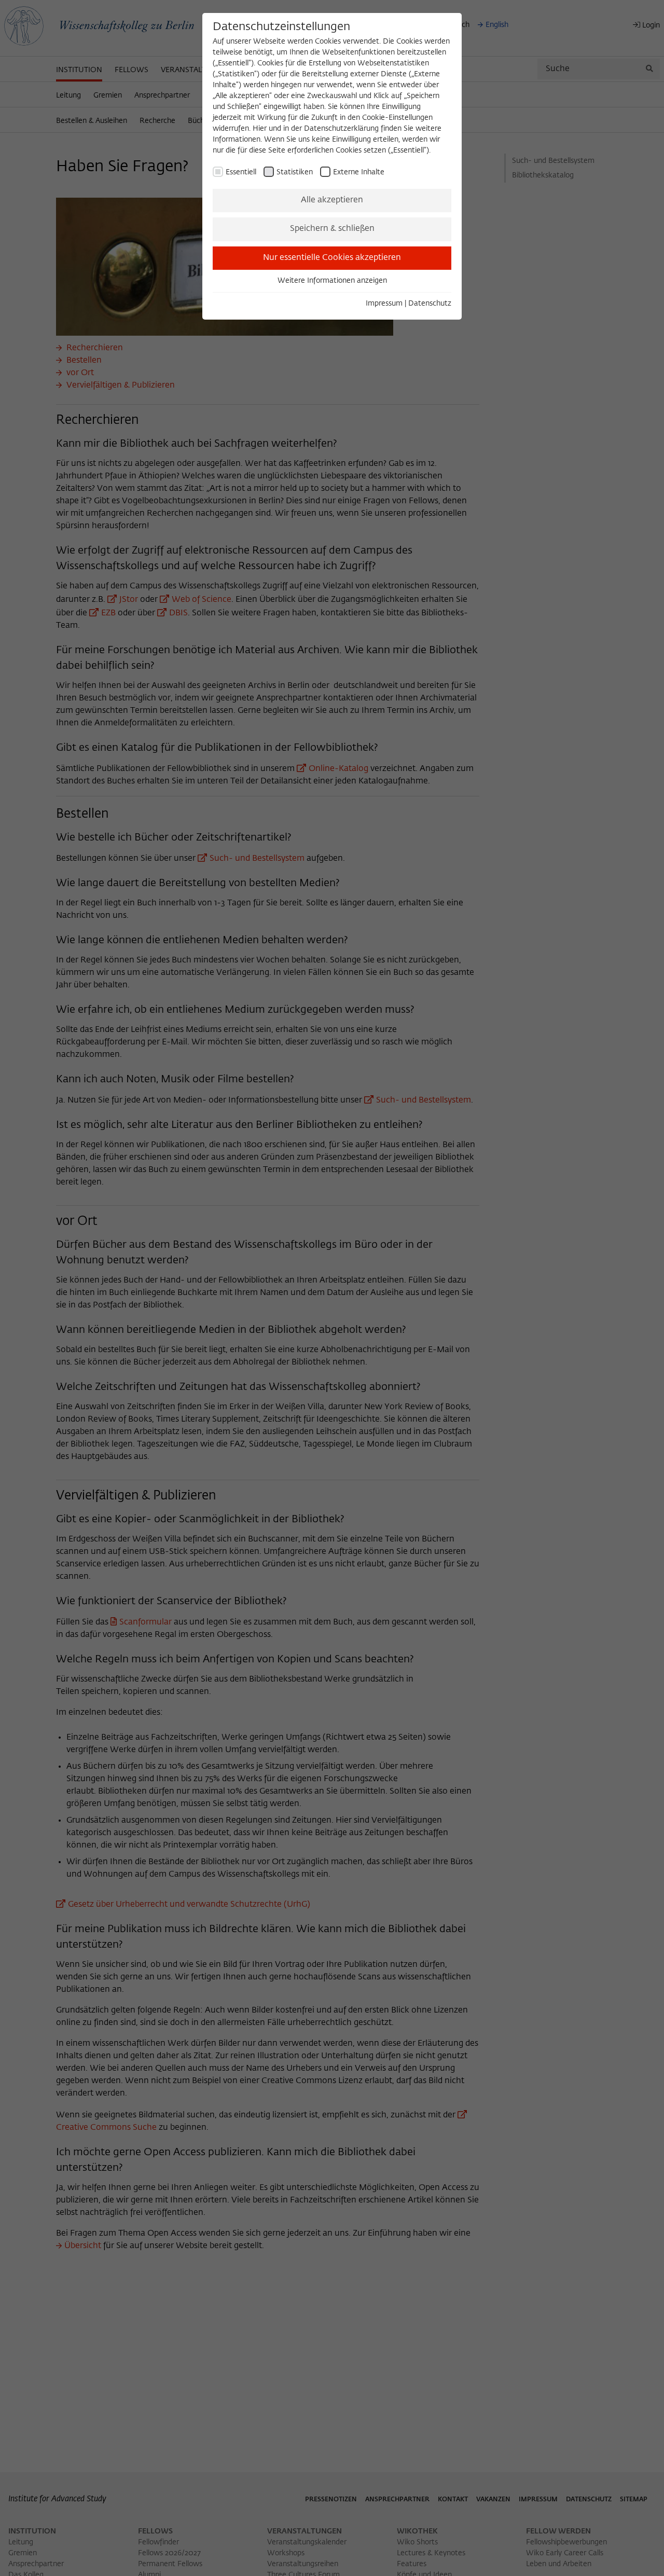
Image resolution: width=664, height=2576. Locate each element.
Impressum (384, 304)
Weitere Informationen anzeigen (332, 281)
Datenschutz (430, 304)
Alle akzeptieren (332, 200)
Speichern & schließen (332, 229)
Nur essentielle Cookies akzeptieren (332, 258)
